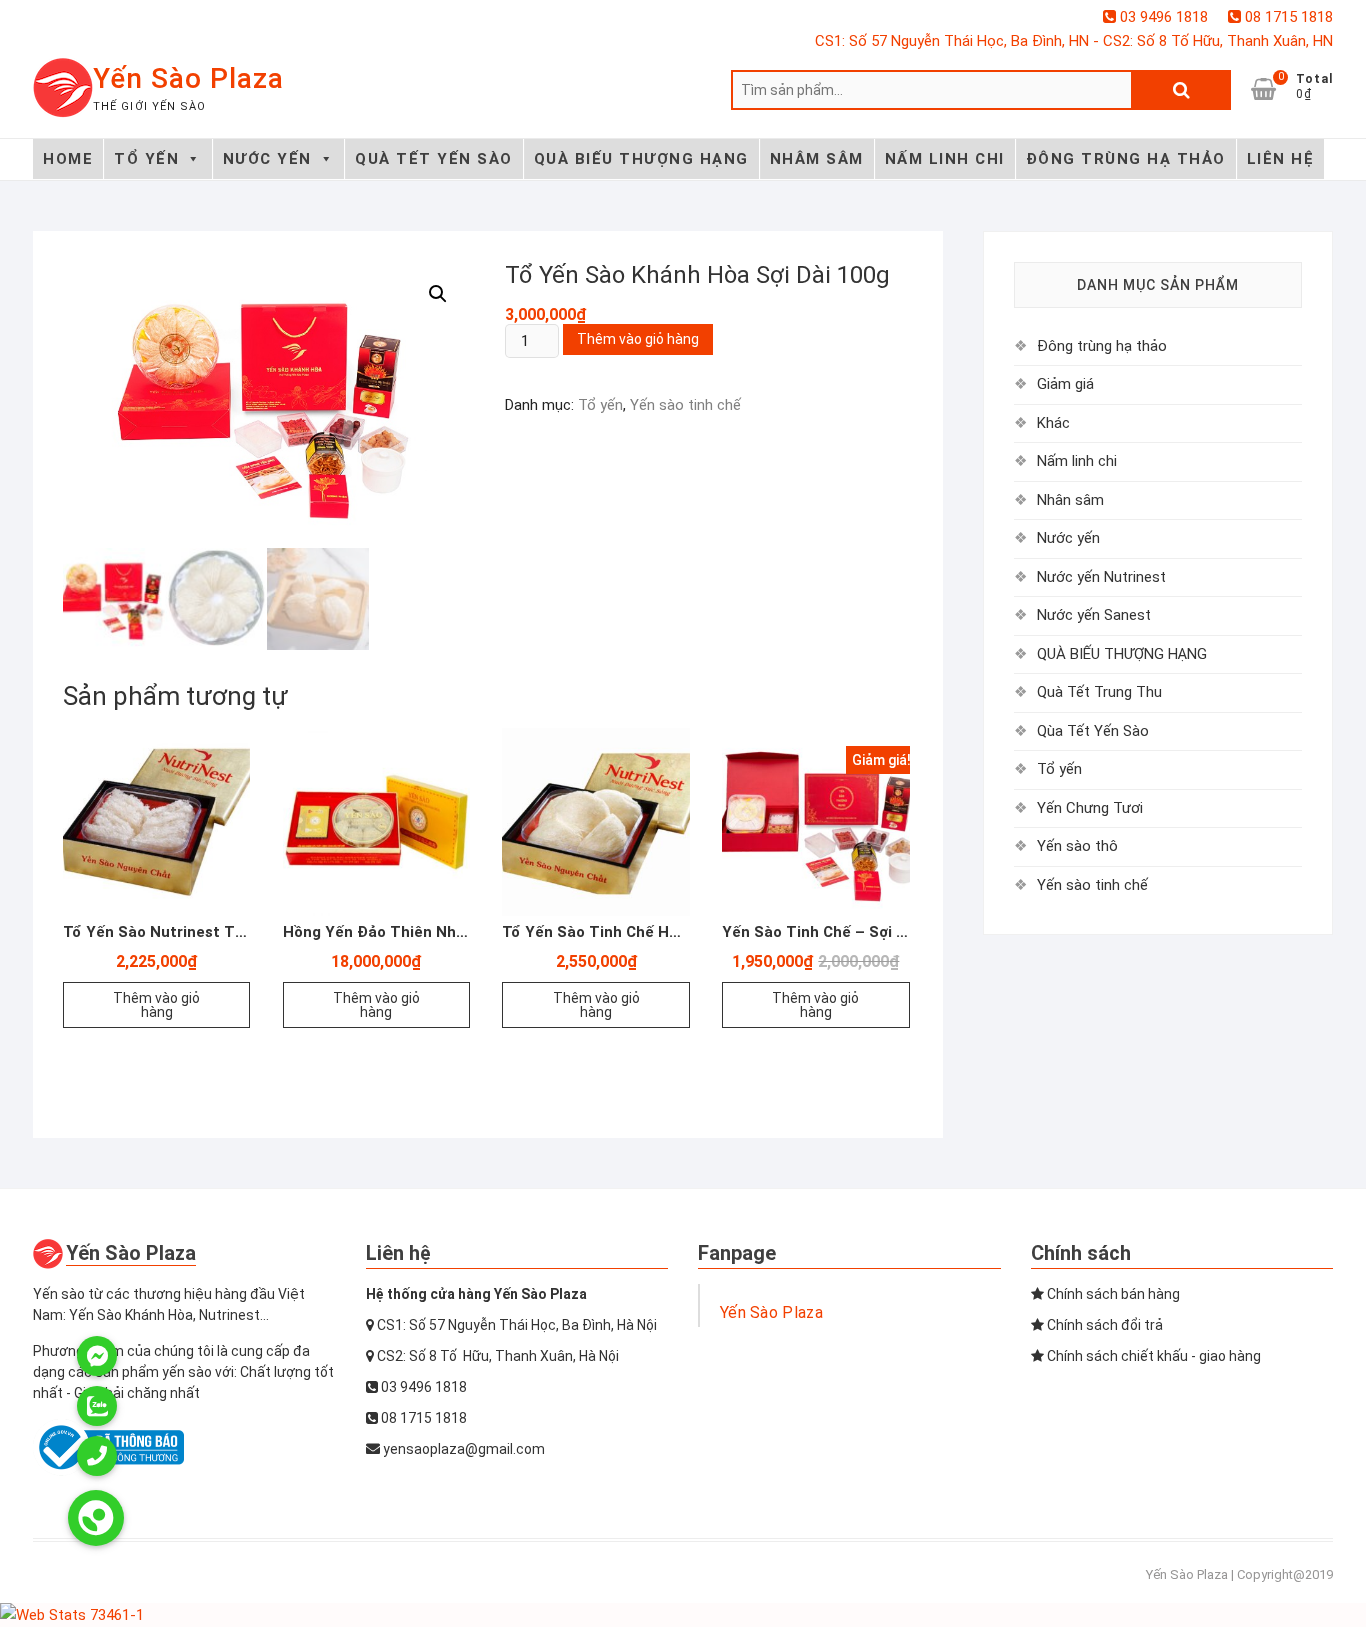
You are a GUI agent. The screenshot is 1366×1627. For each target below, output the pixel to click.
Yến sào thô (1077, 846)
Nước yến (1068, 538)
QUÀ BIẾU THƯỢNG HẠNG (641, 159)
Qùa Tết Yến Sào (1093, 731)
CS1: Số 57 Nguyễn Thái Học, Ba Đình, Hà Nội (515, 1325)
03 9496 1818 (1162, 17)
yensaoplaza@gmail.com (462, 1449)
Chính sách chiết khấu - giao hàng (1152, 1356)
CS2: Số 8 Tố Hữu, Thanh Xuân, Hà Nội (496, 1356)
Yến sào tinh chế (685, 405)
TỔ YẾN (146, 159)
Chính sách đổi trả (1103, 1325)
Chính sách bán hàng (1112, 1294)
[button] (438, 294)
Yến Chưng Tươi (1090, 808)
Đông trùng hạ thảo (1102, 346)
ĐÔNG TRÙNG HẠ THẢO (1126, 159)
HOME (68, 159)
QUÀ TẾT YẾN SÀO (434, 159)
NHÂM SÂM (817, 159)
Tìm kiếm (1181, 90)
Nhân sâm (1070, 500)
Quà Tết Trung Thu (1099, 692)
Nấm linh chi (1077, 461)
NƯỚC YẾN (267, 159)
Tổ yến (600, 405)
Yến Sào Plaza (188, 78)
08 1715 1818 (1287, 17)
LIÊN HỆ (1281, 159)
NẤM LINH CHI (945, 159)
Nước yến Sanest (1094, 615)
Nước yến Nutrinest (1101, 577)
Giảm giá (1065, 384)
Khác (1053, 423)
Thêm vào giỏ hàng (638, 339)
